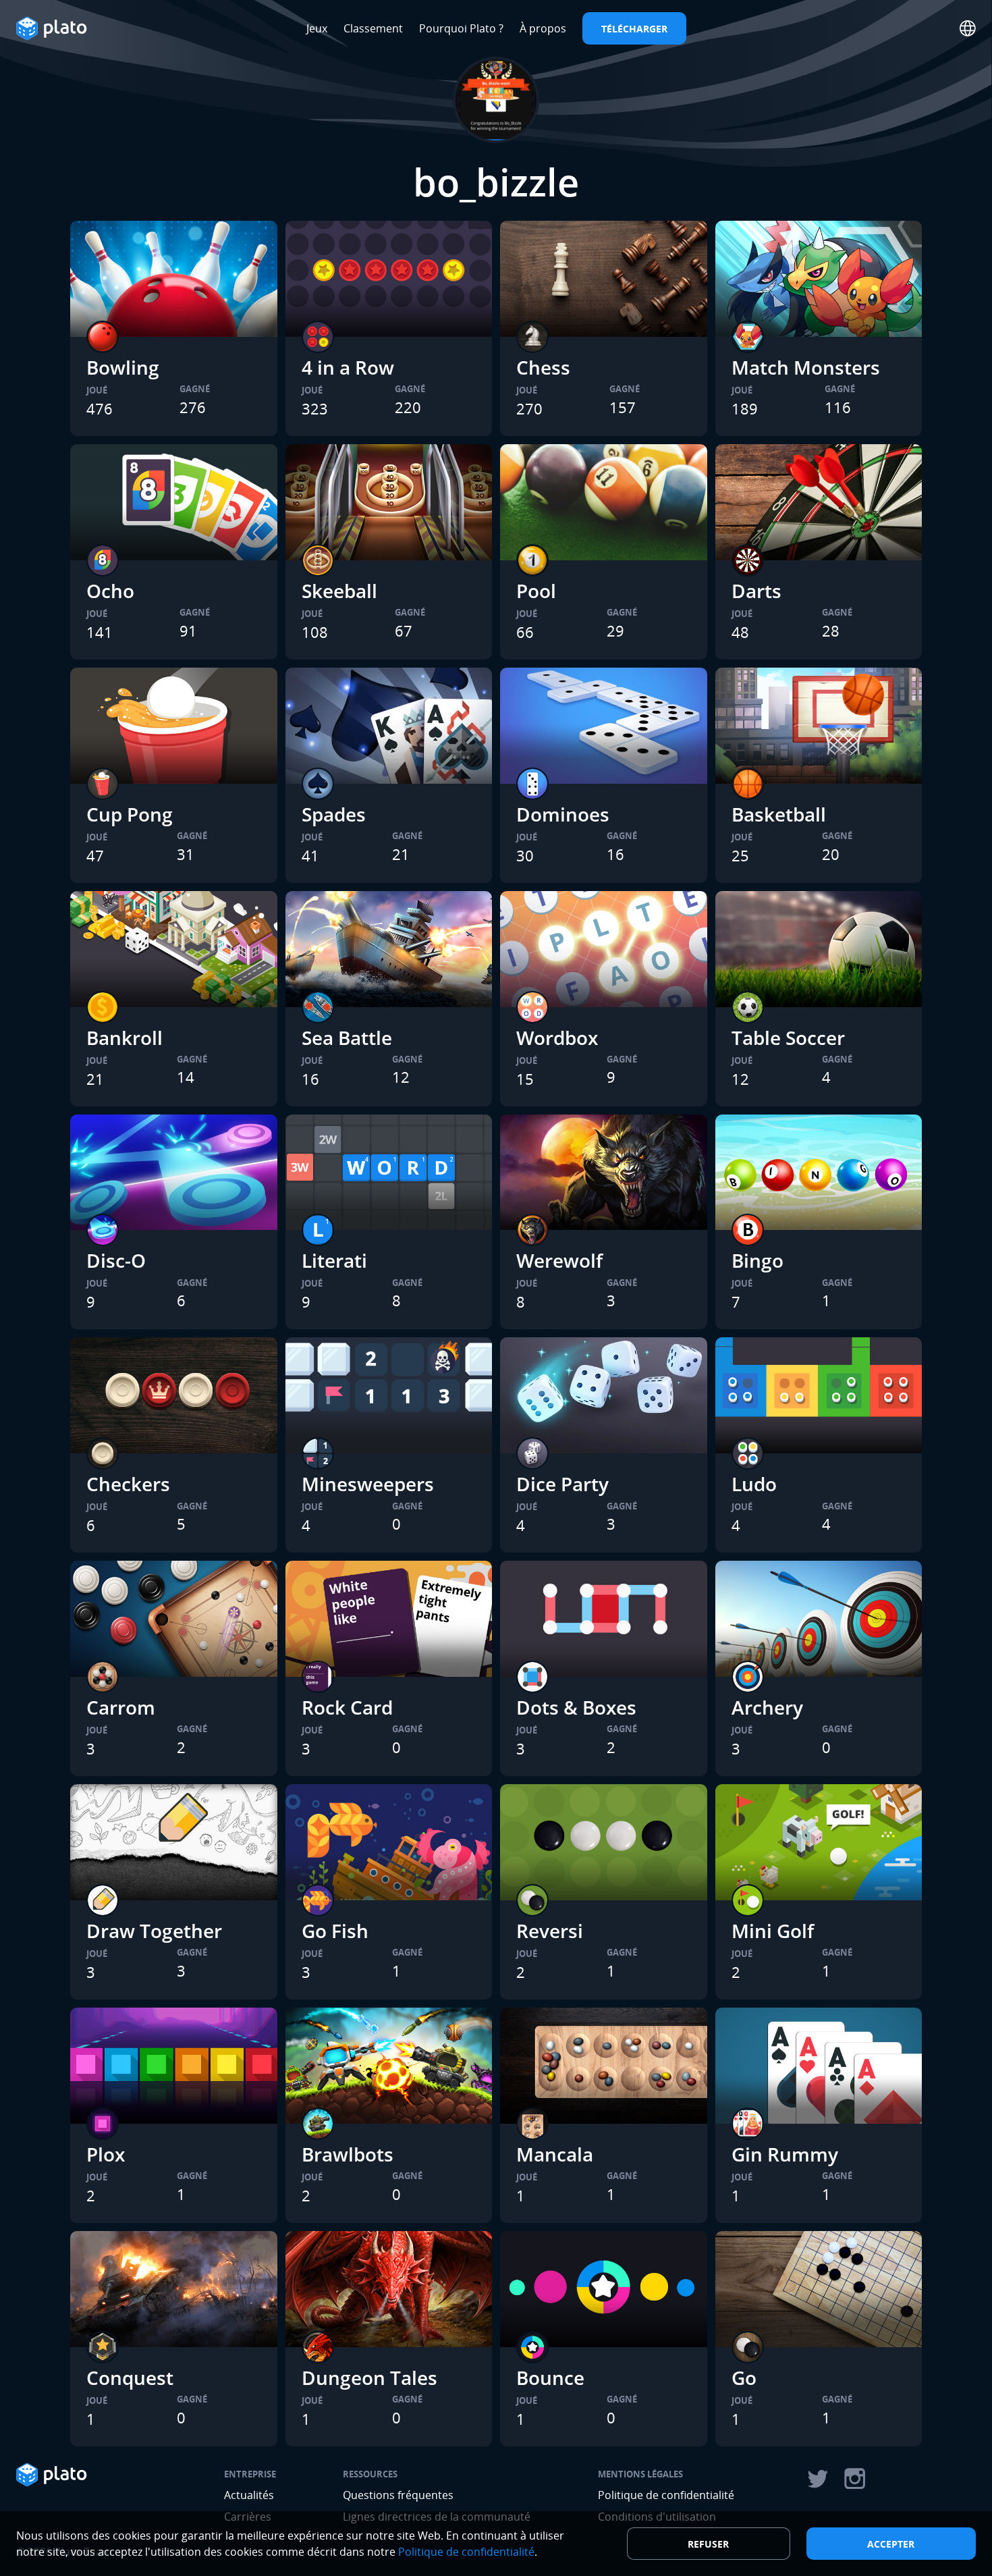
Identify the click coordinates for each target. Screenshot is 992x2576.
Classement (373, 28)
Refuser (708, 2544)
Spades (334, 814)
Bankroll (125, 1038)
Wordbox (557, 1038)
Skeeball (339, 591)
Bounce (550, 2378)
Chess (543, 367)
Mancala (555, 2154)
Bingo (757, 1260)
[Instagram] (855, 2479)
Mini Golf (773, 1931)
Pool (536, 591)
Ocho (110, 591)
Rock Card (347, 1707)
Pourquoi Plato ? (461, 28)
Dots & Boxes (576, 1707)
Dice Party (562, 1484)
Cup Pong (130, 814)
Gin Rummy (785, 2154)
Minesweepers (368, 1484)
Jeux (317, 28)
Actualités (249, 2495)
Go (744, 2378)
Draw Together (154, 1931)
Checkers (128, 1484)
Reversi (550, 1931)
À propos (543, 28)
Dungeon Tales (369, 2378)
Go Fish (335, 1931)
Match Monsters (806, 367)
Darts (756, 591)
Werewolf (559, 1260)
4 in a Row (348, 367)
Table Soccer (788, 1038)
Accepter (891, 2544)
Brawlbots (348, 2154)
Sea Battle (347, 1038)
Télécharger (634, 29)
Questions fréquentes (398, 2495)
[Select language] (968, 28)
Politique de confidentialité (666, 2495)
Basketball (779, 814)
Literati (334, 1260)
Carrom (121, 1707)
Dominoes (563, 814)
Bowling (123, 367)
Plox (106, 2154)
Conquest (130, 2378)
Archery (767, 1707)
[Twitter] (817, 2479)
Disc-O (116, 1260)
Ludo (754, 1484)
